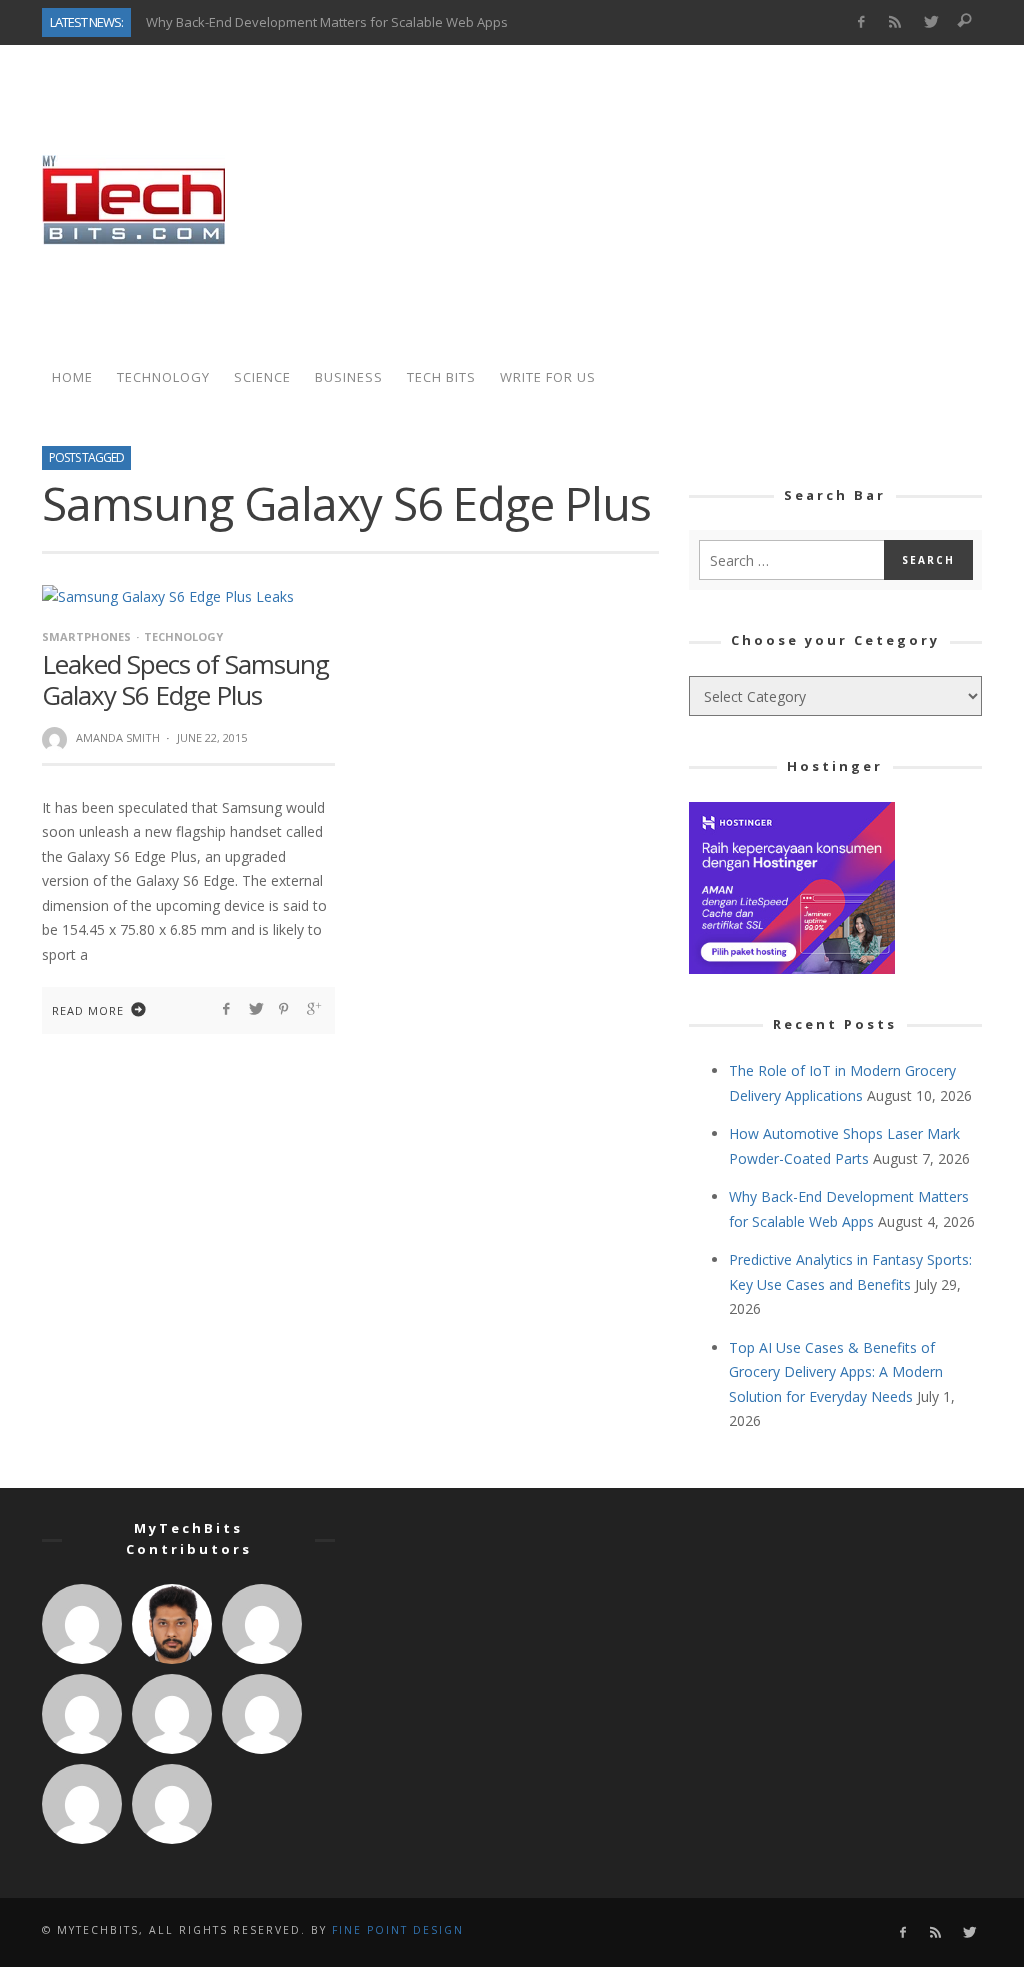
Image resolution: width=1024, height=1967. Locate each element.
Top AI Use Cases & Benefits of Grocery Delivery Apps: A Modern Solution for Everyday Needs (836, 1372)
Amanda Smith (118, 737)
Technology (183, 636)
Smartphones (86, 636)
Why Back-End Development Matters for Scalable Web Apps (327, 22)
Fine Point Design (398, 1930)
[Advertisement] (618, 200)
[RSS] (895, 22)
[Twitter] (930, 22)
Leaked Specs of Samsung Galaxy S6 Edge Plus (185, 679)
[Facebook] (860, 22)
